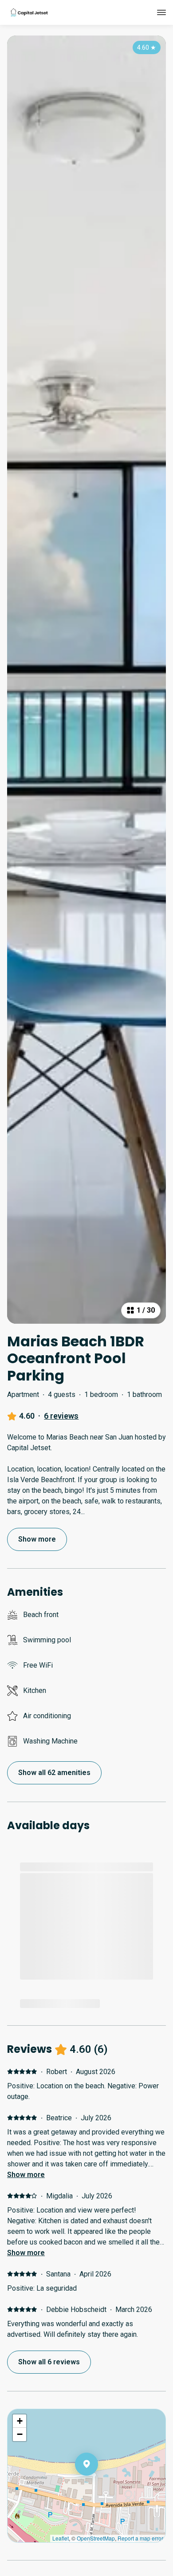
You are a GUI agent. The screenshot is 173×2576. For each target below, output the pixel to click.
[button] (98, 2487)
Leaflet (61, 2538)
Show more (26, 2175)
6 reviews (61, 1416)
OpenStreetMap (96, 2538)
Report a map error (140, 2538)
